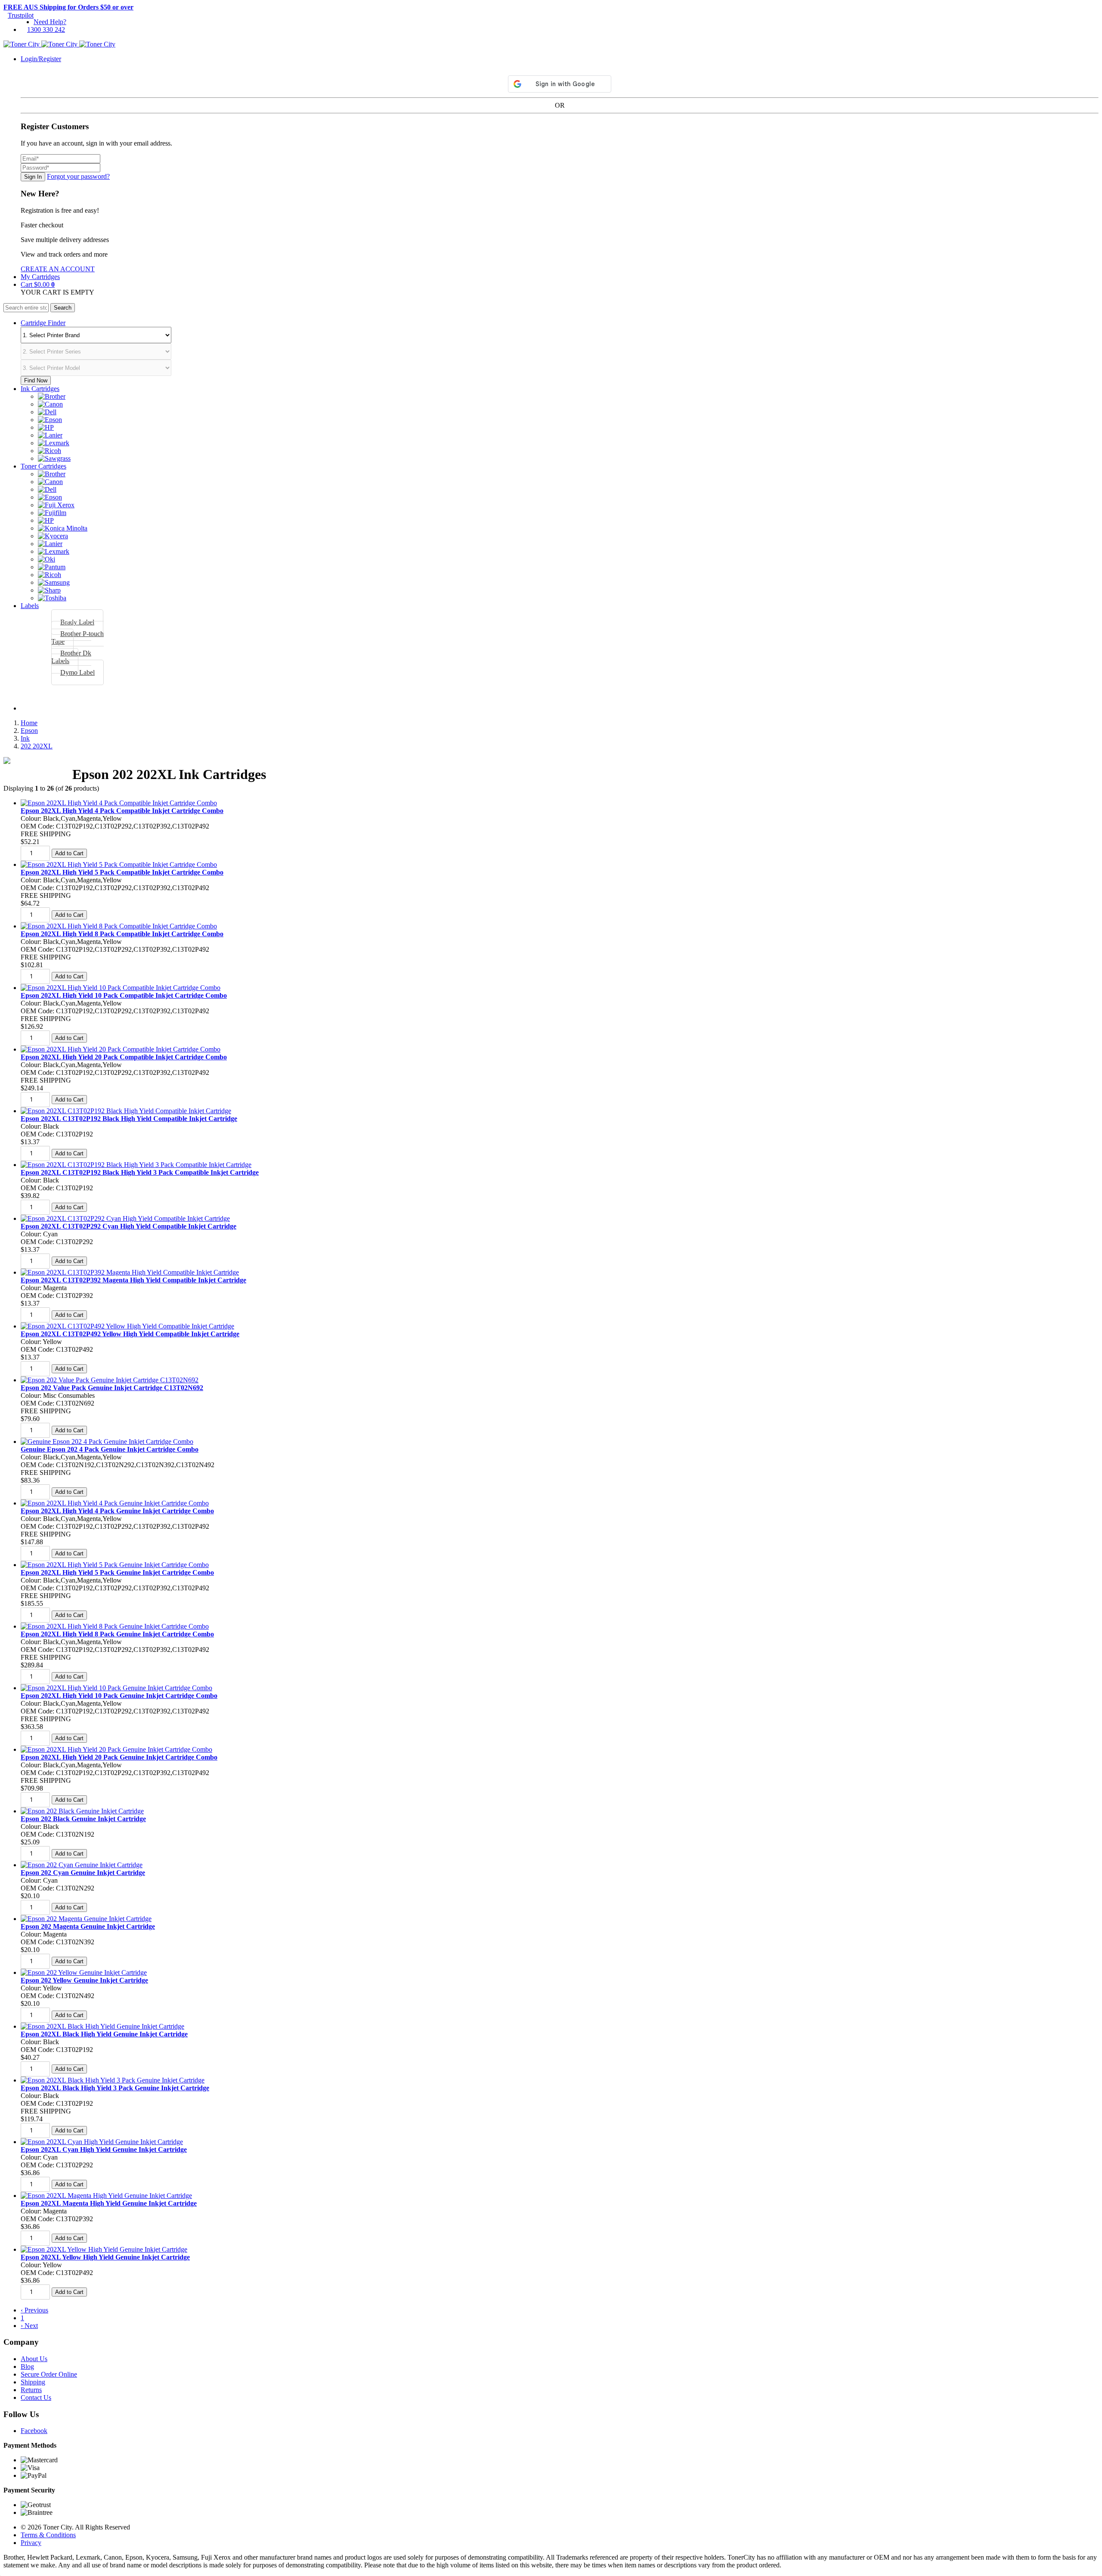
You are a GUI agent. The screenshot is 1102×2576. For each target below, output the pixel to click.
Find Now (36, 380)
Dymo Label (77, 672)
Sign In (33, 177)
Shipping (33, 2382)
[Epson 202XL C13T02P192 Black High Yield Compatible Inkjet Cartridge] (126, 1111)
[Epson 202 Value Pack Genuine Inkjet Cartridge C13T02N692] (110, 1380)
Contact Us (36, 2398)
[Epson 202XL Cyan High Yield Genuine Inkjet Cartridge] (102, 2142)
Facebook (34, 2431)
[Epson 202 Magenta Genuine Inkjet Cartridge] (86, 1919)
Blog (27, 2367)
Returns (31, 2390)
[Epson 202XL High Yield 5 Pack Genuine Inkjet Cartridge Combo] (115, 1565)
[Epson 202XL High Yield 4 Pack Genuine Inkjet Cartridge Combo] (115, 1503)
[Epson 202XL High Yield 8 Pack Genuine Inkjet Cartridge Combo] (115, 1626)
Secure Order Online (49, 2374)
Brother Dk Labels (71, 657)
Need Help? (50, 22)
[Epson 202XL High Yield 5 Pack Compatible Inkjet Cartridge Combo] (119, 864)
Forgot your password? (78, 176)
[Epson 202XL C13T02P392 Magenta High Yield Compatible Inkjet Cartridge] (130, 1272)
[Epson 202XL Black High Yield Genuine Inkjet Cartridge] (102, 2026)
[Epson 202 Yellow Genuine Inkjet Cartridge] (84, 1972)
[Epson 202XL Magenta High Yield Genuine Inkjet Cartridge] (106, 2196)
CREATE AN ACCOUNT (58, 269)
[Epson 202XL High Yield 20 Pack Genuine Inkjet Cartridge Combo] (116, 1749)
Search (63, 308)
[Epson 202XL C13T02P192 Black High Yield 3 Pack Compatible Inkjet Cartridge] (136, 1165)
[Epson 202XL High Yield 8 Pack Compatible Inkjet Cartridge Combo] (119, 926)
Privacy (31, 2543)
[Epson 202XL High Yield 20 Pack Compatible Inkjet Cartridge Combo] (121, 1049)
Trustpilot (21, 15)
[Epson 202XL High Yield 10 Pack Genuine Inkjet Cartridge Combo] (116, 1688)
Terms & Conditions (48, 2535)
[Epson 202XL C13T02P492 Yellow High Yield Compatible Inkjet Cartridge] (127, 1326)
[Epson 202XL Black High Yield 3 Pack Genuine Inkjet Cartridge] (113, 2080)
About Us (34, 2359)
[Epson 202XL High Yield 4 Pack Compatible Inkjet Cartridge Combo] (119, 803)
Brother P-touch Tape (77, 638)
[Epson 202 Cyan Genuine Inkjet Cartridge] (82, 1865)
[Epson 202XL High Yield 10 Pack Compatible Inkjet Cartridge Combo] (121, 988)
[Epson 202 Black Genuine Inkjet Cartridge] (82, 1811)
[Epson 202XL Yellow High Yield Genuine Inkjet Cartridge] (104, 2249)
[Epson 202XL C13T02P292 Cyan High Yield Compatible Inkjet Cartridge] (125, 1218)
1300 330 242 (46, 29)
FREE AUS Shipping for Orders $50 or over (68, 7)
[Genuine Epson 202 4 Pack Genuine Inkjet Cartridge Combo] (107, 1442)
